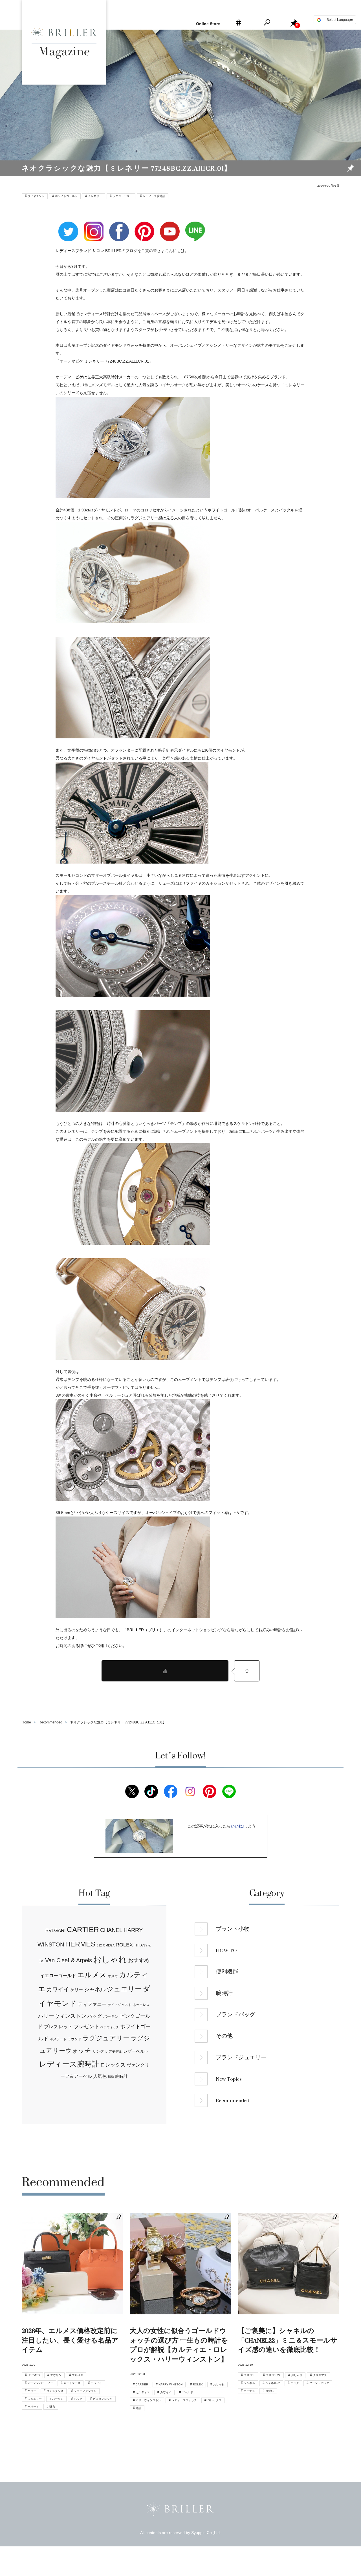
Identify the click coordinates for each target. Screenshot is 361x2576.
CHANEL (111, 1930)
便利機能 (227, 1972)
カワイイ (58, 1989)
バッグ (95, 2016)
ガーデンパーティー (40, 2383)
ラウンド (74, 2039)
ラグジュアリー (122, 196)
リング (98, 2051)
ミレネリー (95, 196)
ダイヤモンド (36, 196)
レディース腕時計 (154, 196)
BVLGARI (56, 1931)
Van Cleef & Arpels (69, 1960)
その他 (224, 2036)
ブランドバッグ (235, 2015)
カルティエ (143, 2392)
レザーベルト (136, 2051)
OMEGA (109, 1945)
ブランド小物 (233, 1929)
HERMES (80, 1944)
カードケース (72, 2383)
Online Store (208, 24)
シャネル (95, 1989)
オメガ (113, 1976)
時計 (138, 2408)
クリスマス (320, 2375)
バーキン (111, 2016)
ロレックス (113, 2065)
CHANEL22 (273, 2375)
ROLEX (124, 1945)
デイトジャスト (120, 2005)
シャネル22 (273, 2383)
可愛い (270, 2391)
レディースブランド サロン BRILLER (89, 251)
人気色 (100, 2076)
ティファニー (92, 2004)
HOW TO (226, 1950)
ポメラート (58, 2039)
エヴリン (56, 2375)
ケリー (77, 1990)
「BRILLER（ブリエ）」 (145, 1630)
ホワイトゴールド (66, 196)
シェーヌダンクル (85, 2391)
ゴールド (188, 2392)
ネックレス (141, 2005)
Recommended (233, 2100)
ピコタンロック (103, 2399)
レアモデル (114, 2052)
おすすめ (139, 1960)
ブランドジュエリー (241, 2058)
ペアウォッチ (110, 2027)
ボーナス (249, 2391)
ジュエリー (124, 1989)
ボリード (33, 2407)
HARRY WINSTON (170, 2384)
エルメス (92, 1975)
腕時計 (121, 2076)
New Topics (229, 2079)
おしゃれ (110, 1959)
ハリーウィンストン (62, 2016)
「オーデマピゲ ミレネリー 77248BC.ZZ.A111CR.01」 (104, 361)
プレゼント (87, 2027)
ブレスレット (58, 2027)
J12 (99, 1945)
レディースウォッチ (184, 2400)
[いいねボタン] (165, 1671)
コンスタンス (55, 2391)
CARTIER (83, 1930)
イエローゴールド (58, 1975)
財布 (52, 2407)
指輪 (111, 2077)
